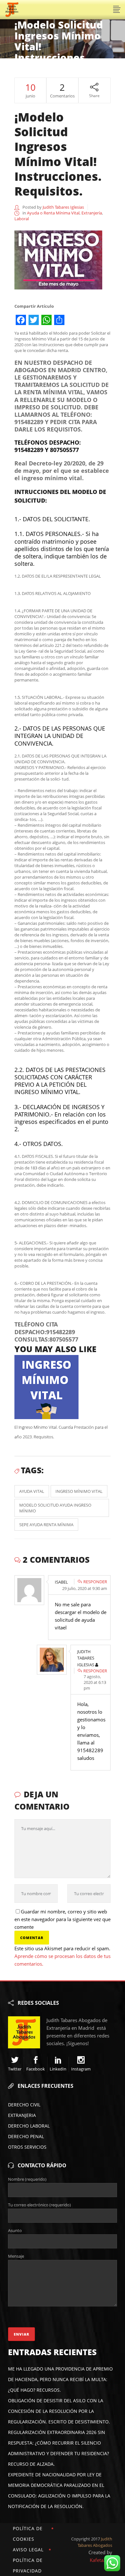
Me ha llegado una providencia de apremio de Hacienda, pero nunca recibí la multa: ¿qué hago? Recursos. (60, 2379)
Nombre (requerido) (27, 2179)
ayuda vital (32, 1491)
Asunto (15, 2230)
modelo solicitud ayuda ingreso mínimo (55, 1508)
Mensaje (16, 2256)
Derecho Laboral (29, 2126)
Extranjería (92, 213)
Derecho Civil (24, 2105)
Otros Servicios (27, 2147)
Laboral (22, 219)
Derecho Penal (26, 2136)
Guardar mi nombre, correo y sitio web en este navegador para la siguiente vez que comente (63, 1919)
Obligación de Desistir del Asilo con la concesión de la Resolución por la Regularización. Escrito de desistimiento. (59, 2411)
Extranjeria (22, 2115)
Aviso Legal (28, 2550)
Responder (95, 1582)
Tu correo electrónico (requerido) (39, 2205)
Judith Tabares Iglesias (63, 207)
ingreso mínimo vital (79, 1491)
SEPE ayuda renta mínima (46, 1525)
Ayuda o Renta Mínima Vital (53, 213)
